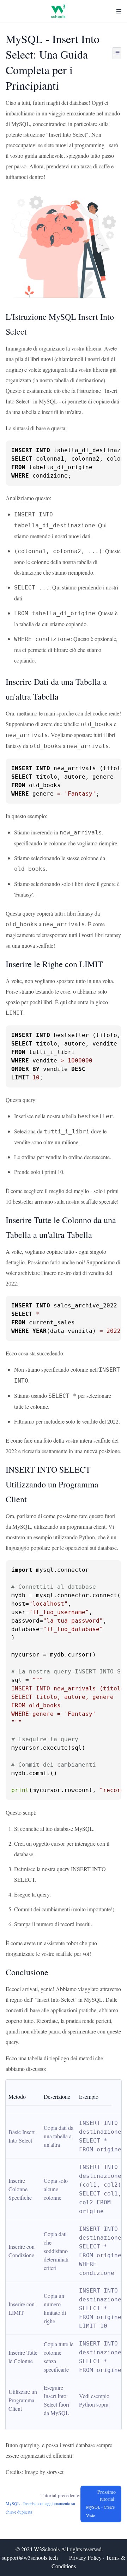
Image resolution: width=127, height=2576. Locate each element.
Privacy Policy (85, 2557)
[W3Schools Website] (58, 11)
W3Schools (47, 2549)
